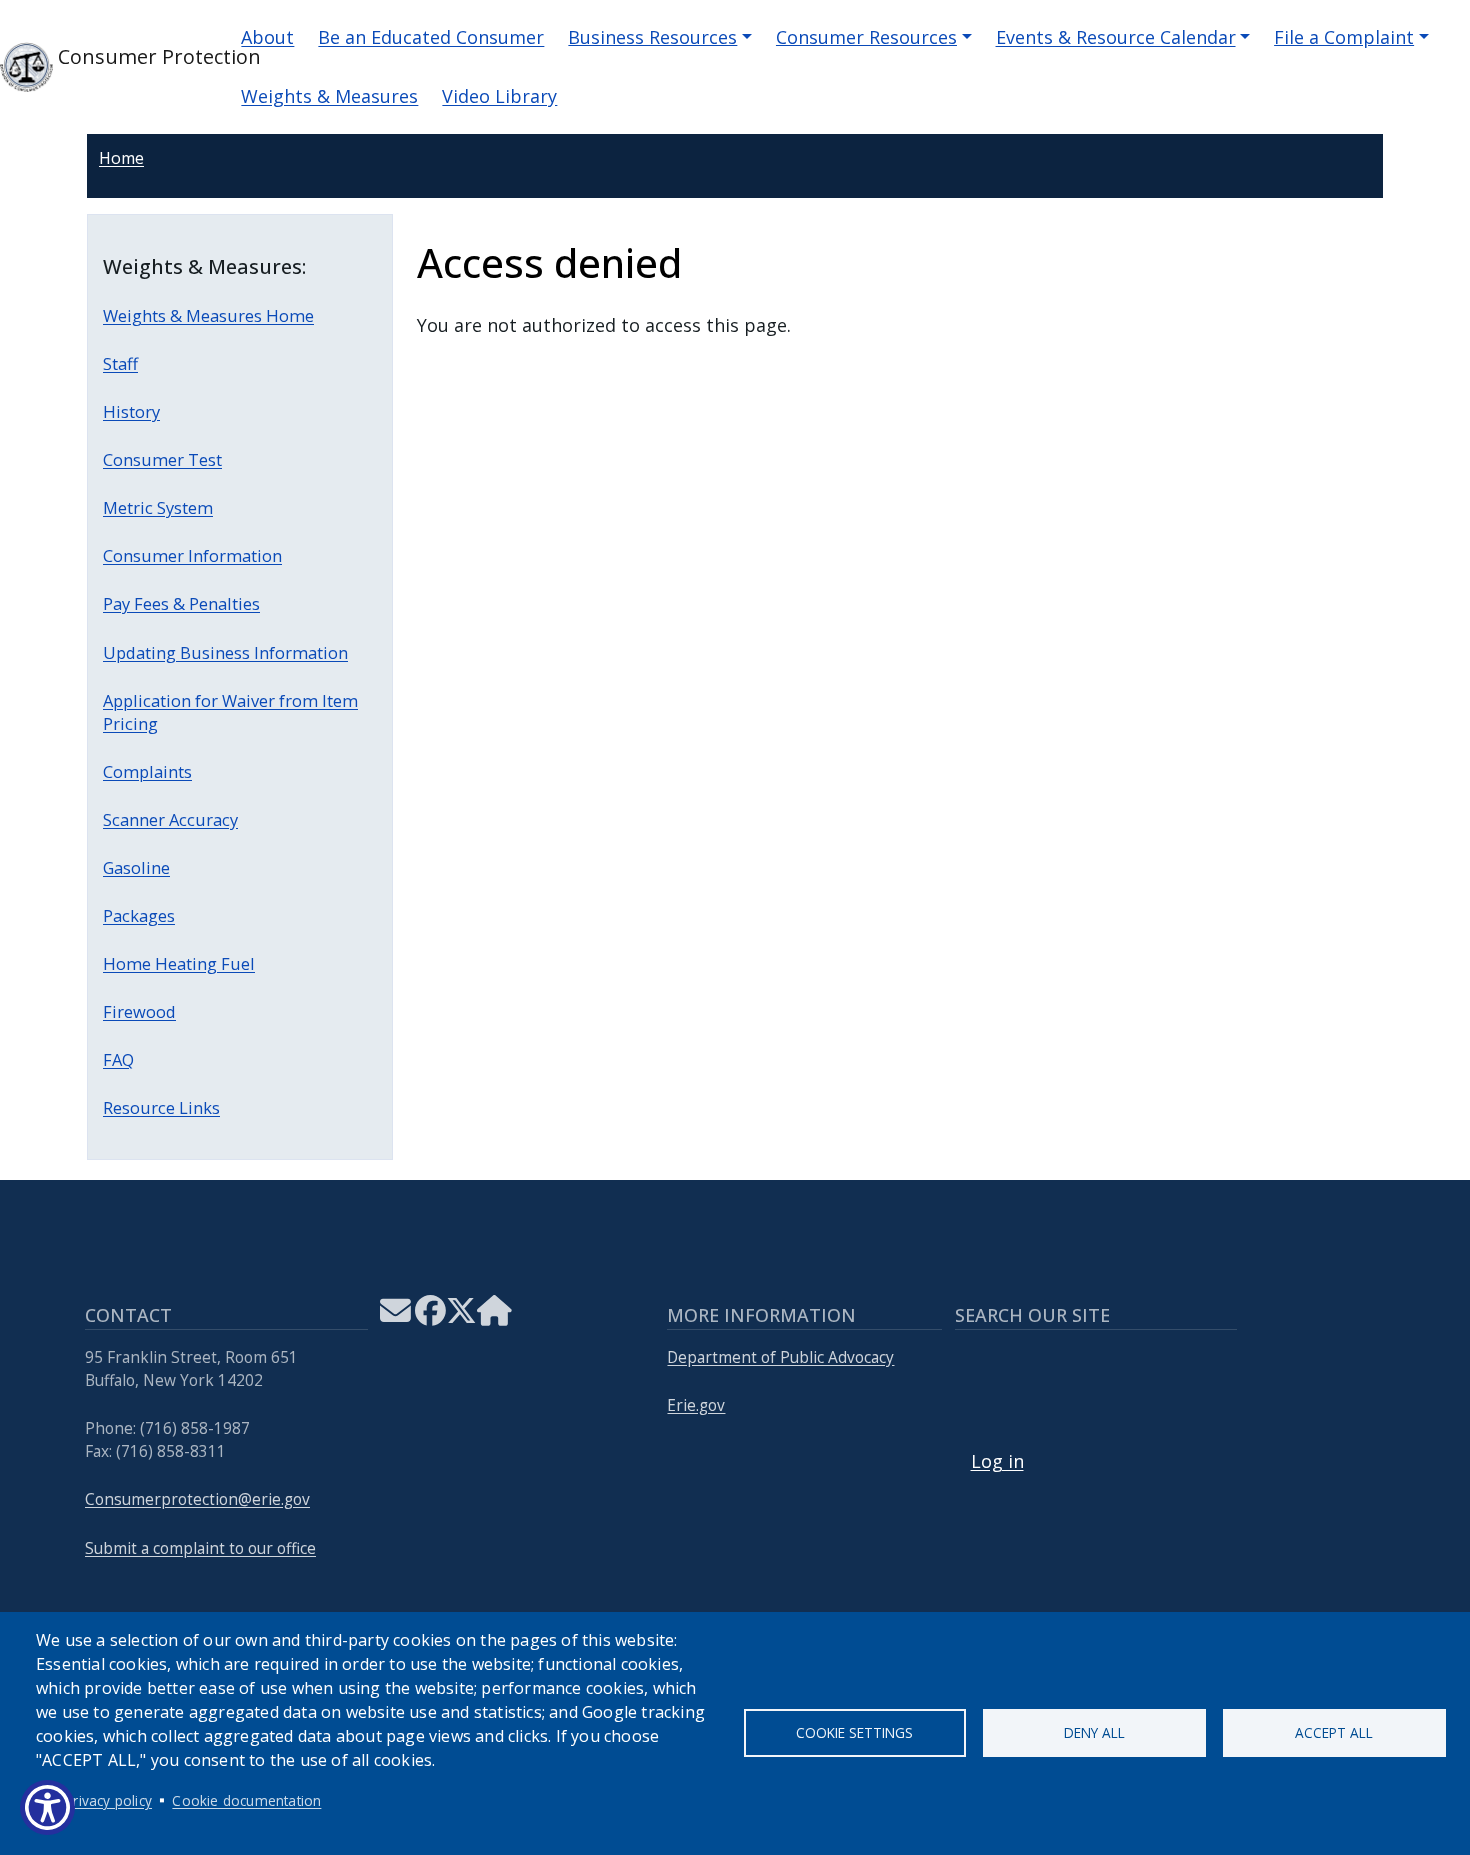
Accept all (1334, 1732)
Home (121, 158)
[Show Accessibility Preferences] (47, 1807)
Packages (139, 915)
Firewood (139, 1011)
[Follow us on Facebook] (430, 1316)
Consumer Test (162, 459)
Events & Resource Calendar (1116, 37)
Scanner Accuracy (170, 819)
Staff (120, 363)
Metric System (158, 507)
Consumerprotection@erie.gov (197, 1499)
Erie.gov (696, 1405)
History (131, 411)
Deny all (1094, 1732)
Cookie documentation (246, 1800)
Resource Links (161, 1107)
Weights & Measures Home (208, 315)
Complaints (147, 771)
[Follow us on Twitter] (461, 1316)
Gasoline (136, 867)
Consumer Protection (131, 56)
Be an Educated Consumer (431, 37)
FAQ (118, 1059)
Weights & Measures (329, 96)
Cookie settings (854, 1732)
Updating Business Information (225, 652)
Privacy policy (108, 1800)
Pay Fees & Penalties (181, 603)
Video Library (499, 96)
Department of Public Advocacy (780, 1357)
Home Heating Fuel (179, 963)
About (267, 37)
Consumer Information (192, 555)
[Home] (494, 1316)
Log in (997, 1461)
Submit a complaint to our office (200, 1548)
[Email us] (395, 1316)
